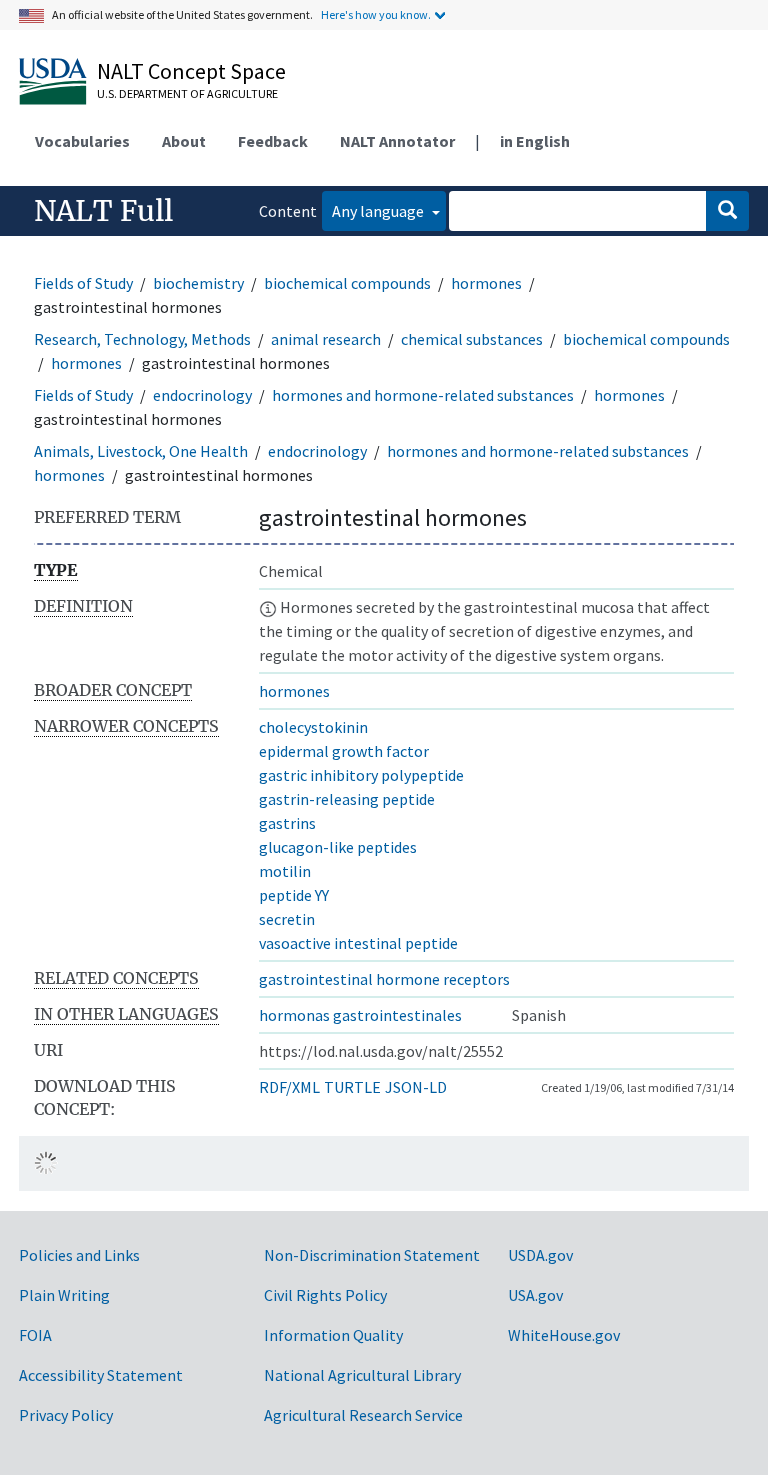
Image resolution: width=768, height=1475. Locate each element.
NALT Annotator (397, 141)
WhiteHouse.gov (564, 1335)
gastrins (287, 823)
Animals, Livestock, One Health (141, 451)
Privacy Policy (66, 1415)
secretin (287, 919)
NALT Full (103, 211)
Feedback (273, 141)
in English (535, 141)
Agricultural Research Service (363, 1415)
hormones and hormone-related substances (423, 395)
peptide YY (294, 895)
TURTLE (352, 1087)
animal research (326, 339)
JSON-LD (416, 1087)
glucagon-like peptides (338, 847)
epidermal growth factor (344, 751)
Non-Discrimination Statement (372, 1255)
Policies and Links (79, 1255)
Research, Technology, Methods (142, 339)
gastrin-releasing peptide (347, 799)
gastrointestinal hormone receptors (384, 979)
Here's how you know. (376, 14)
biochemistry (198, 283)
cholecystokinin (313, 727)
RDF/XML (289, 1087)
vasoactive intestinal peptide (358, 943)
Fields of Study (83, 283)
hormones (486, 283)
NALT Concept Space (191, 71)
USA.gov (535, 1295)
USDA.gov (540, 1255)
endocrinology (202, 395)
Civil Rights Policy (325, 1295)
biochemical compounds (347, 283)
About (184, 141)
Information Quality (333, 1335)
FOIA (35, 1335)
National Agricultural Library (362, 1375)
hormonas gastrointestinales (360, 1015)
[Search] (727, 211)
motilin (285, 871)
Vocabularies (82, 141)
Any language (379, 211)
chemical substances (472, 339)
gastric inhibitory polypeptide (361, 775)
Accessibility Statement (101, 1375)
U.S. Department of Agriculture (187, 93)
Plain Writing (64, 1295)
